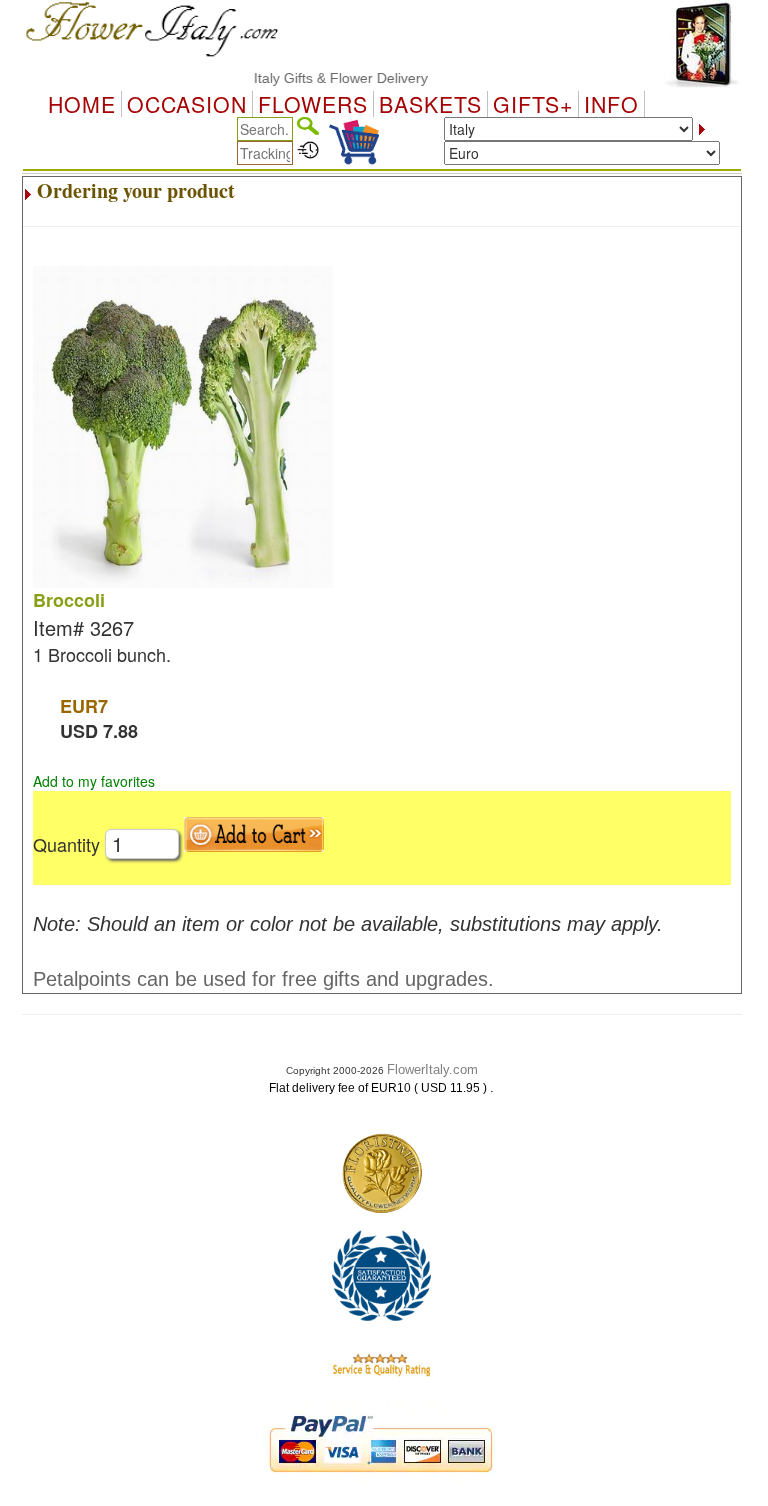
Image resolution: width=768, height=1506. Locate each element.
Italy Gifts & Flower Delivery (327, 78)
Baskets (430, 104)
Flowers (313, 104)
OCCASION (187, 104)
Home (82, 104)
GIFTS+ (533, 104)
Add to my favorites (94, 781)
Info (611, 104)
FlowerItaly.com (432, 1069)
